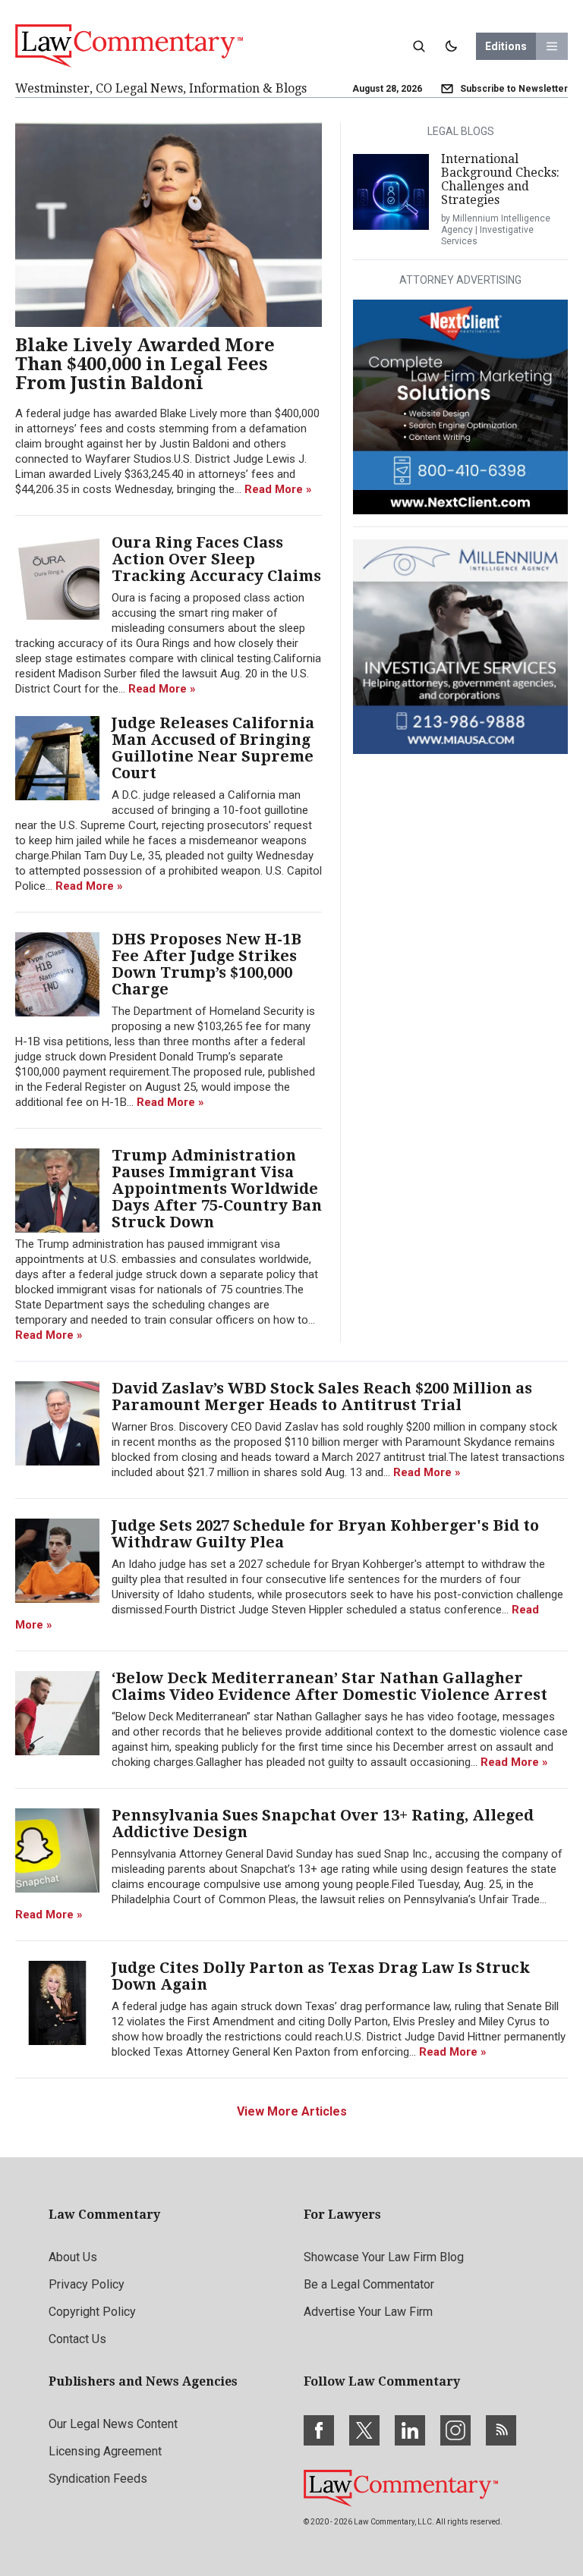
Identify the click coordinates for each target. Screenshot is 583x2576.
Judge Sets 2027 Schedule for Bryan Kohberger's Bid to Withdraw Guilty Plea (325, 1534)
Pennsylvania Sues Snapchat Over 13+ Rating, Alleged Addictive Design (323, 1824)
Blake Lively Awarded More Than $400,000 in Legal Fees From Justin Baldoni (145, 365)
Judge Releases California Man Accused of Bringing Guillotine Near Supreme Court (213, 748)
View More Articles (292, 2111)
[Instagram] (455, 2430)
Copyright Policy (92, 2312)
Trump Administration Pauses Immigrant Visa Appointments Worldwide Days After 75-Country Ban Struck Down (217, 1189)
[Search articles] (419, 46)
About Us (73, 2257)
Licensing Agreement (105, 2451)
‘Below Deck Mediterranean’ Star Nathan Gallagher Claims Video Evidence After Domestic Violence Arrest (329, 1686)
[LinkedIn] (410, 2430)
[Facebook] (319, 2430)
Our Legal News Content (113, 2424)
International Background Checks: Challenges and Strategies (500, 179)
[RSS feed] (501, 2430)
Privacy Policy (87, 2284)
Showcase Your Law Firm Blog (384, 2257)
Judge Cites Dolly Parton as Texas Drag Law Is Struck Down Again (321, 1976)
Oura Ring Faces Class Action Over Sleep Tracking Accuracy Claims (216, 559)
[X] (364, 2430)
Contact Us (77, 2339)
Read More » (278, 489)
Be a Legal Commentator (369, 2284)
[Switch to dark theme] (451, 46)
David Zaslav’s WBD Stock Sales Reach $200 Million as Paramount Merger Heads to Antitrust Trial (322, 1396)
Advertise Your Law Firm (368, 2312)
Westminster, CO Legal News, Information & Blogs (161, 88)
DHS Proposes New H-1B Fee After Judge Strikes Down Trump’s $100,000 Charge (206, 964)
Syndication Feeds (98, 2479)
